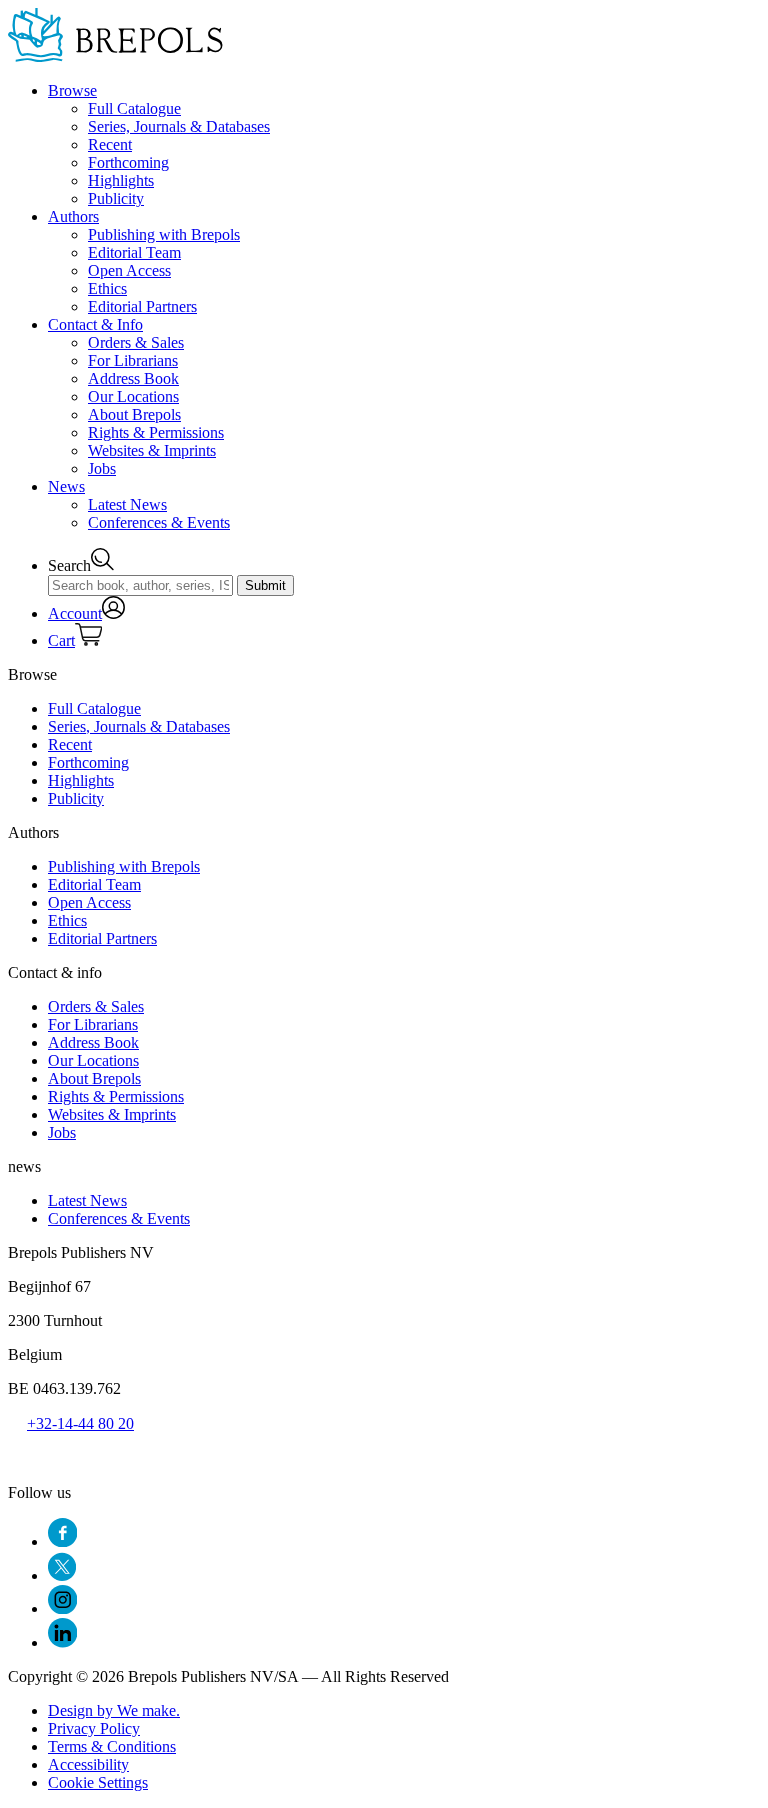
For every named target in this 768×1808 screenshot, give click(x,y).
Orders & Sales (136, 342)
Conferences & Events (159, 522)
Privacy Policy (94, 1728)
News (66, 486)
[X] (62, 1575)
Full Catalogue (134, 108)
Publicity (116, 198)
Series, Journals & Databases (179, 126)
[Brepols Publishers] (115, 56)
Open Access (129, 270)
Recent (110, 144)
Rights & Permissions (156, 432)
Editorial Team (134, 252)
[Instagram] (62, 1608)
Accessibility (88, 1764)
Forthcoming (128, 162)
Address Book (133, 378)
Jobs (102, 468)
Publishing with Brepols (164, 234)
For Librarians (133, 360)
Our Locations (133, 396)
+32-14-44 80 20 (80, 1423)
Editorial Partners (142, 306)
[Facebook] (62, 1541)
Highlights (121, 180)
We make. (114, 1710)
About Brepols (134, 414)
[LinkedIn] (62, 1642)
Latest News (127, 504)
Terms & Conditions (112, 1746)
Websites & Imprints (152, 450)
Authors (73, 216)
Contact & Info (95, 324)
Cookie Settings (98, 1782)
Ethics (107, 288)
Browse (72, 90)
